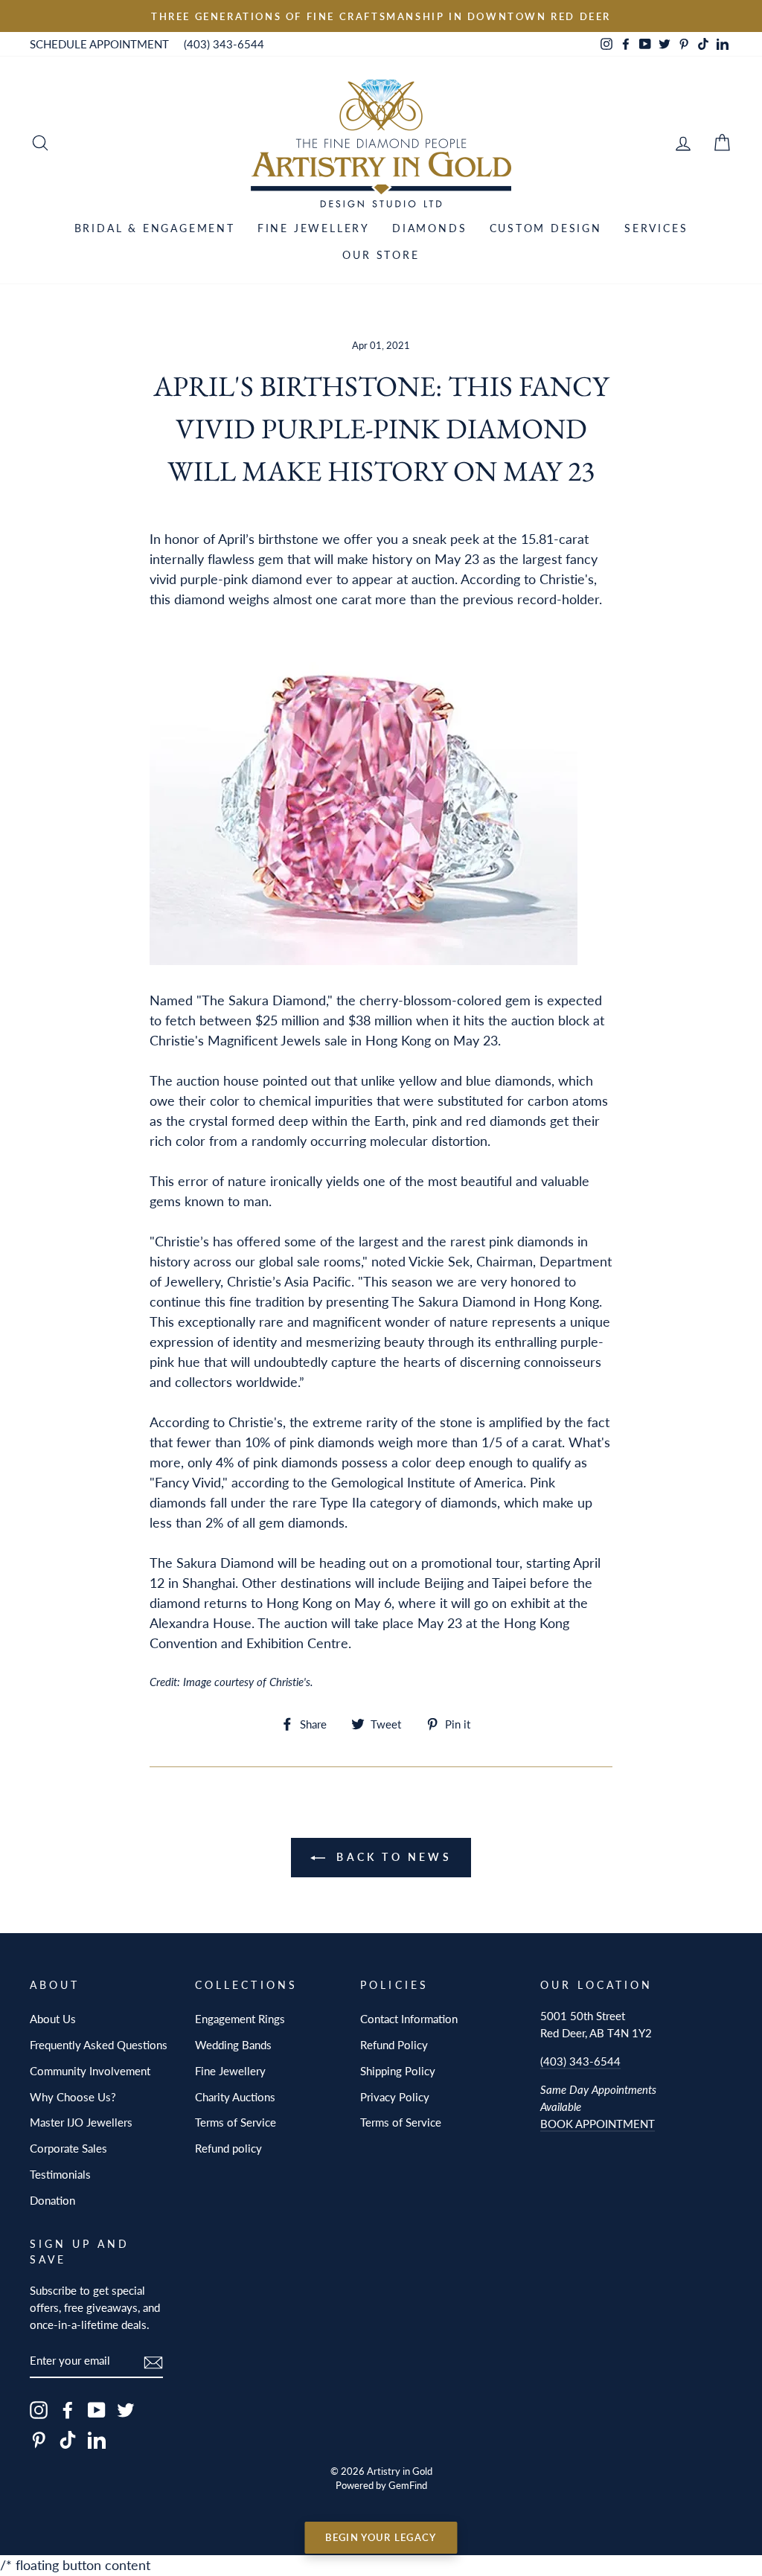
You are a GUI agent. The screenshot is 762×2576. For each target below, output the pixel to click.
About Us (53, 2019)
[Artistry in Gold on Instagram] (39, 2410)
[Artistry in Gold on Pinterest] (39, 2439)
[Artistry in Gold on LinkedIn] (97, 2439)
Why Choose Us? (73, 2097)
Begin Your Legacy (381, 2537)
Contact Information (409, 2019)
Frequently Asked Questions (99, 2045)
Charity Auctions (235, 2097)
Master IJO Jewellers (81, 2122)
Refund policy (228, 2148)
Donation (52, 2200)
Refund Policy (394, 2045)
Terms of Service (236, 2122)
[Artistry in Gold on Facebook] (68, 2410)
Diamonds (429, 228)
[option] (381, 16)
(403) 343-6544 (224, 44)
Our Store (381, 255)
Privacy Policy (395, 2097)
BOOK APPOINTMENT (598, 2124)
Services (656, 228)
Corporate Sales (68, 2148)
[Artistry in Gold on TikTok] (68, 2439)
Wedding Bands (233, 2045)
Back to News (391, 1857)
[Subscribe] (153, 2361)
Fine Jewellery (314, 228)
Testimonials (60, 2174)
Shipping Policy (398, 2071)
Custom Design (546, 228)
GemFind (408, 2486)
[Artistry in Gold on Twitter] (126, 2410)
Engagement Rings (240, 2019)
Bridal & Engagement (155, 228)
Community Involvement (90, 2071)
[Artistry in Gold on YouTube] (97, 2410)
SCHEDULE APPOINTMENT (99, 44)
